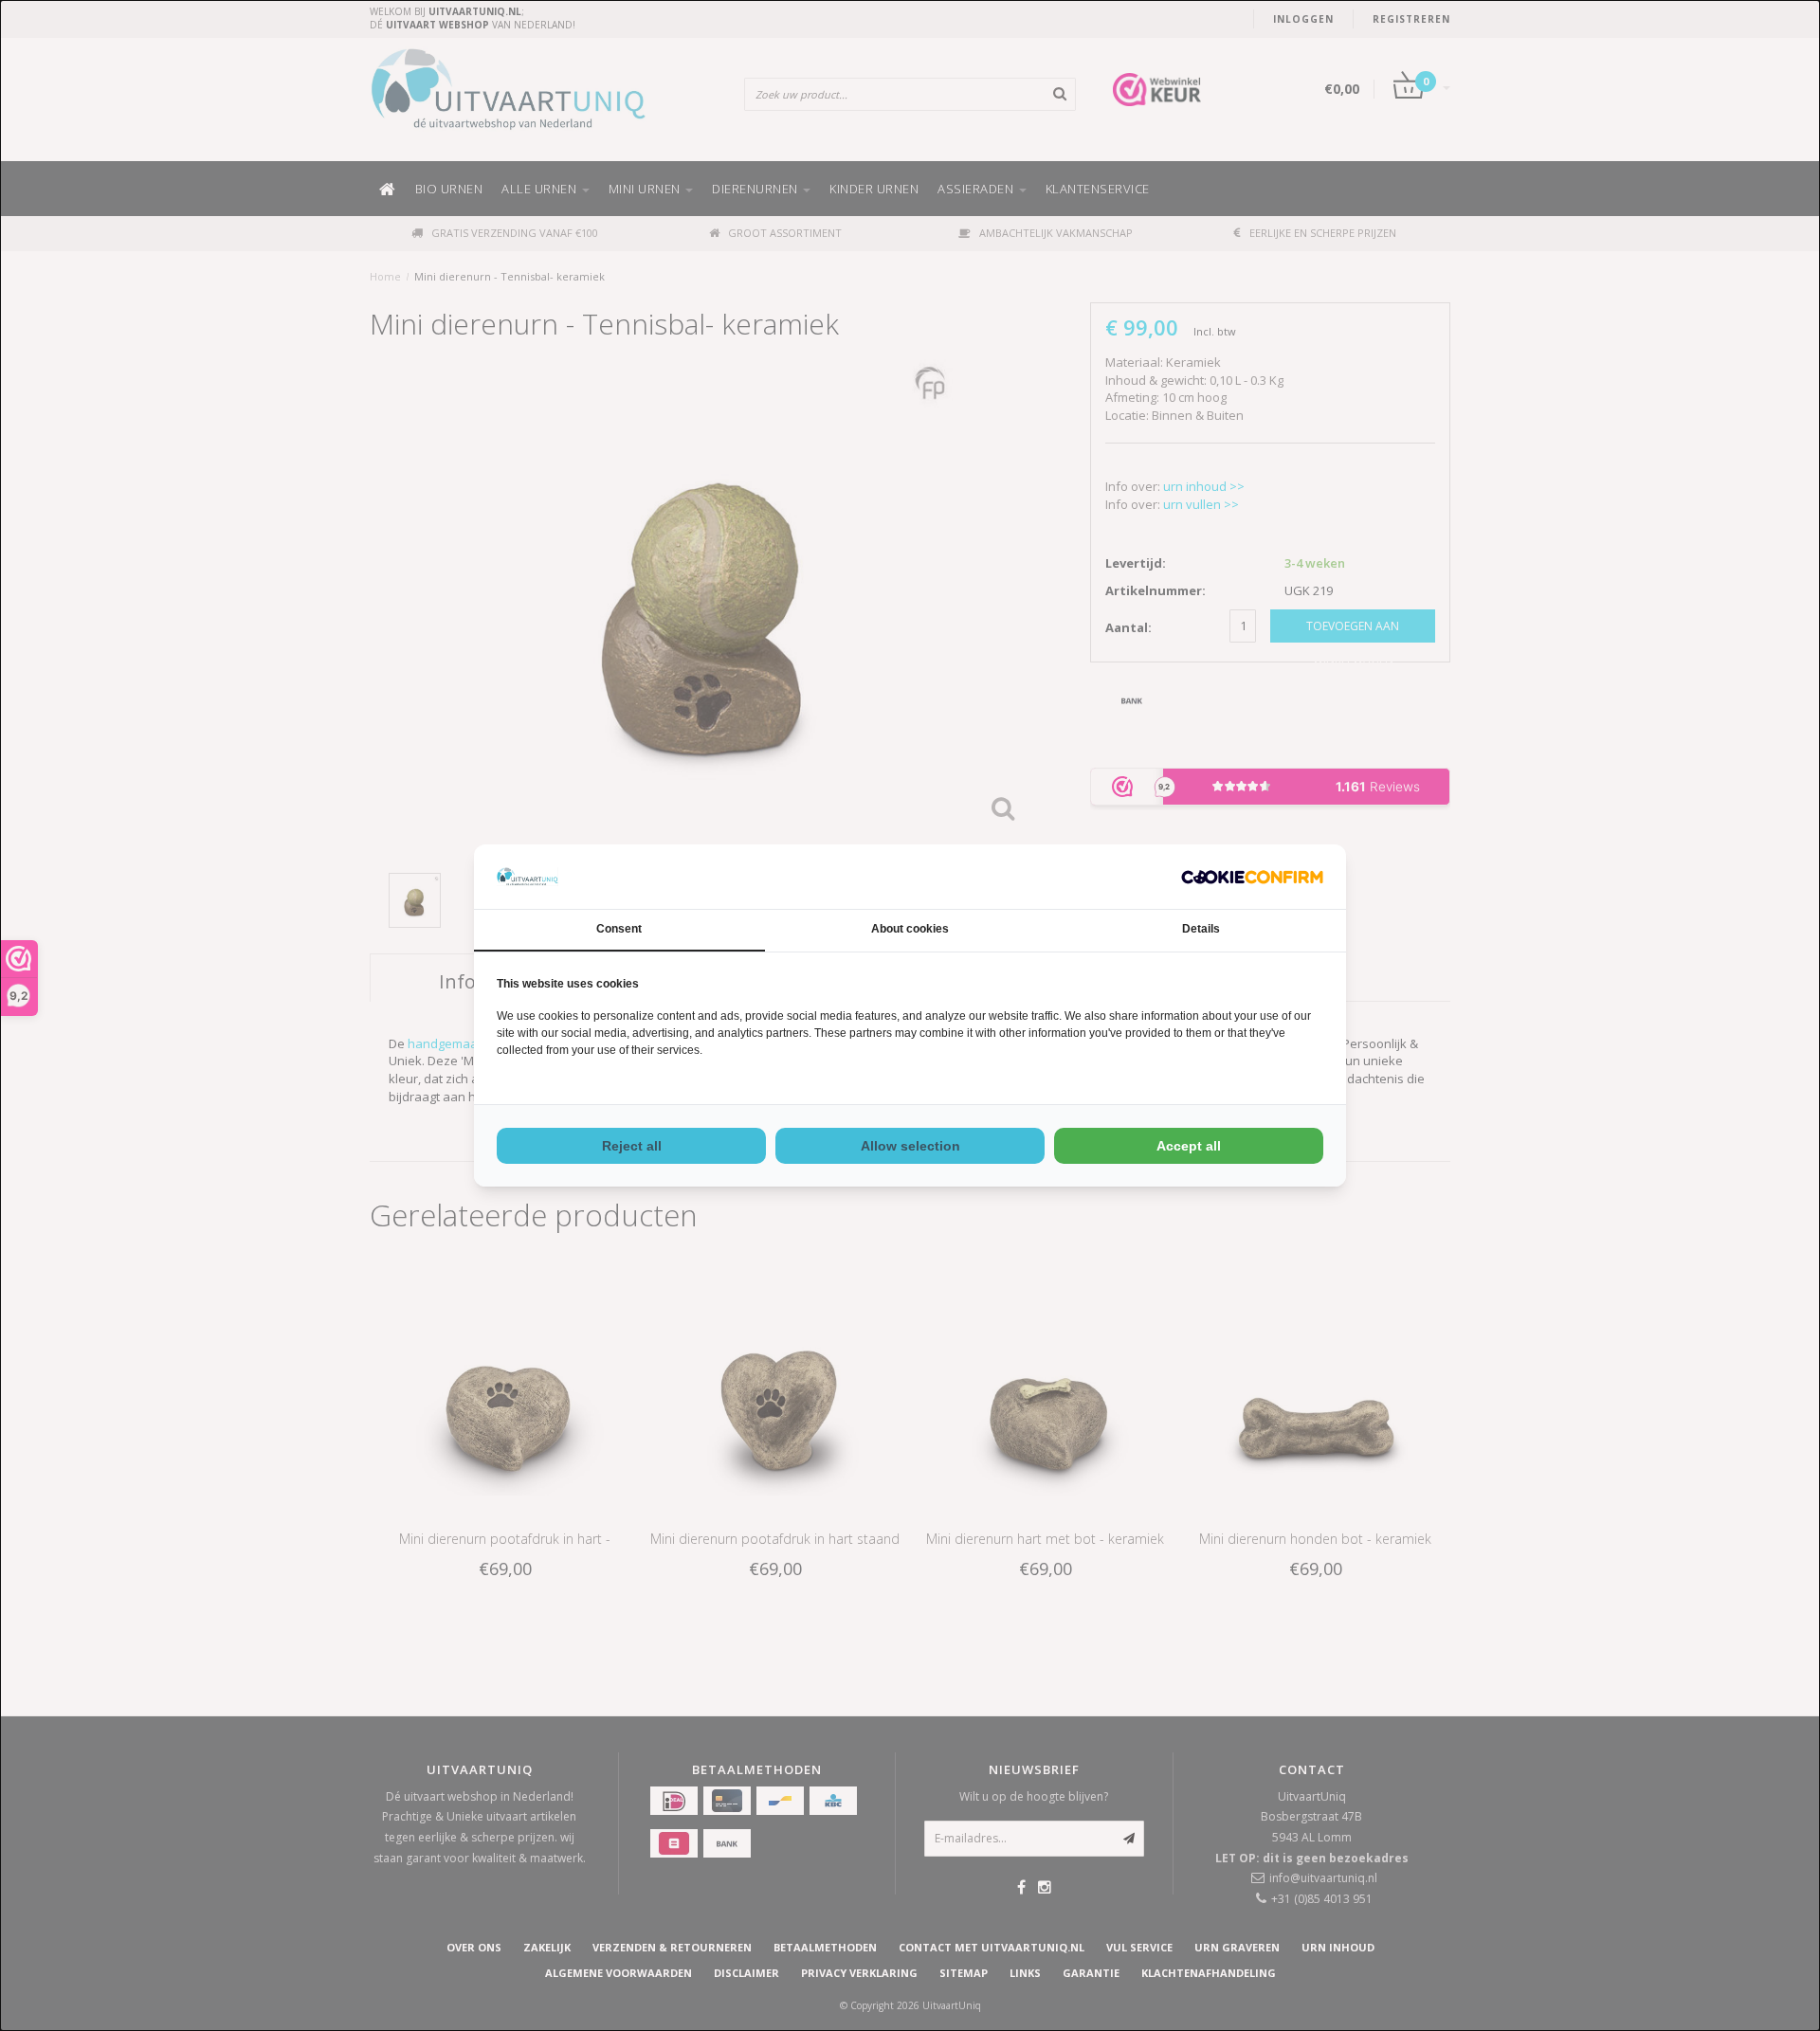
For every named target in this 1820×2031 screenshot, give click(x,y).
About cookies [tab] (910, 929)
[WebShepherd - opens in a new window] (1252, 877)
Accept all (1189, 1146)
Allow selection (910, 1146)
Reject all (632, 1146)
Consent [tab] (619, 929)
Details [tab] (1201, 929)
